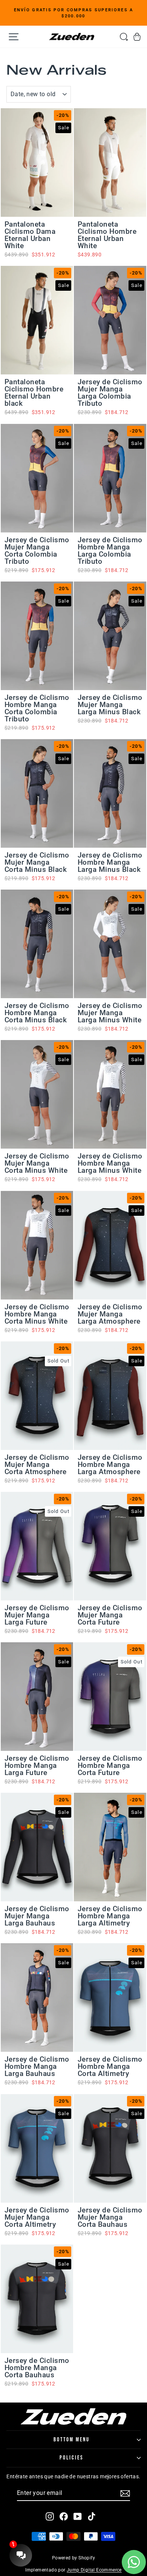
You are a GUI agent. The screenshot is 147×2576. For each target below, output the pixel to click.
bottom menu (72, 2440)
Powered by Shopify (73, 2558)
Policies (72, 2458)
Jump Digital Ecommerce (94, 2570)
